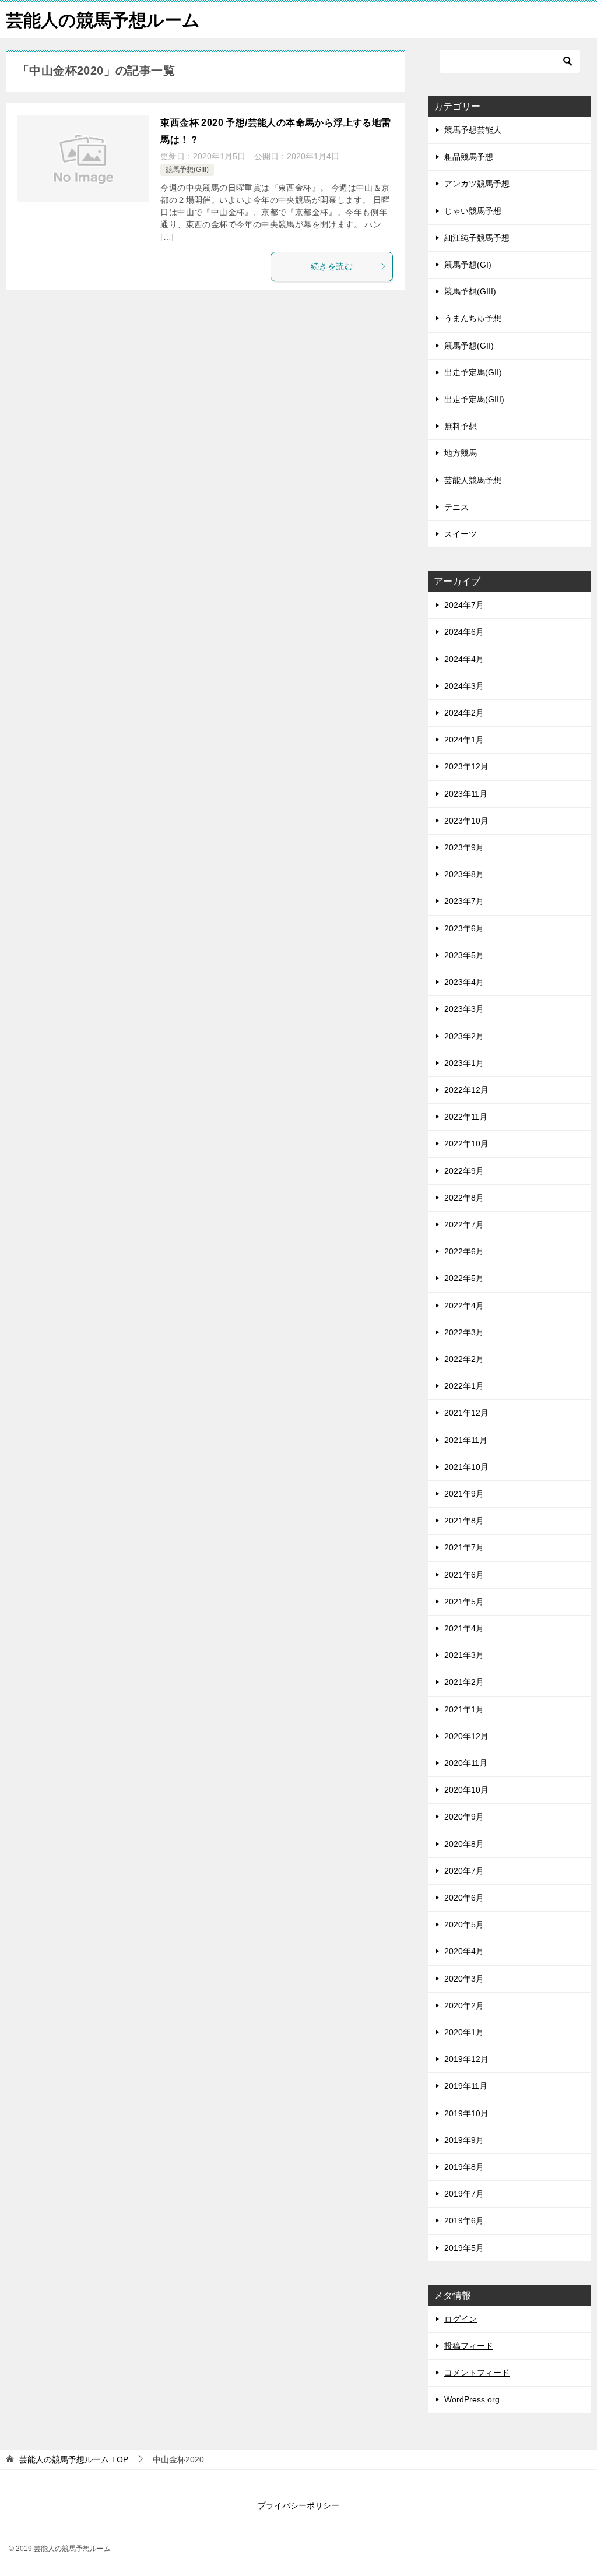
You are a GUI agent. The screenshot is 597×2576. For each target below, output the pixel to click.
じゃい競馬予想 (473, 211)
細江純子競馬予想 (477, 238)
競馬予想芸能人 (473, 130)
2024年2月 (464, 713)
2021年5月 (464, 1602)
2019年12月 (466, 2059)
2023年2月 (464, 1036)
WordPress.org (472, 2399)
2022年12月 (466, 1090)
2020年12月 (466, 1736)
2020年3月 (464, 1979)
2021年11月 (466, 1440)
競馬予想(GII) (469, 346)
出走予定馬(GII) (473, 372)
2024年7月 (464, 605)
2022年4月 (464, 1305)
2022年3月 (464, 1332)
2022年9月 (464, 1171)
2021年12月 (466, 1413)
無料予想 (461, 426)
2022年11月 (466, 1117)
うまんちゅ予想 (473, 318)
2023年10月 (466, 821)
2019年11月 (466, 2086)
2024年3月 (464, 686)
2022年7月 (464, 1224)
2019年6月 (464, 2220)
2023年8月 (464, 874)
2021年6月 (464, 1575)
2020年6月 (464, 1898)
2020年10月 (466, 1790)
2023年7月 (464, 901)
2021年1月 (464, 1709)
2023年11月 (466, 794)
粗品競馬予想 (469, 157)
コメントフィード (477, 2373)
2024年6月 (464, 632)
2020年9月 (464, 1817)
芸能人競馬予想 (473, 480)
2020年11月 (466, 1763)
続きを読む (332, 266)
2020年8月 (464, 1844)
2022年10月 (466, 1143)
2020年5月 (464, 1924)
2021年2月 (464, 1682)
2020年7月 (464, 1871)
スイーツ (461, 534)
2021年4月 (464, 1628)
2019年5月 (464, 2248)
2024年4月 (464, 659)
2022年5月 (464, 1278)
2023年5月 (464, 955)
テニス (456, 507)
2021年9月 (464, 1494)
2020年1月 (464, 2032)
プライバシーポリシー (298, 2505)
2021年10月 (466, 1467)
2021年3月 (464, 1655)
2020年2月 (464, 2005)
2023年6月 (464, 928)
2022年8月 (464, 1198)
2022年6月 (464, 1251)
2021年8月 (464, 1521)
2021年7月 (464, 1547)
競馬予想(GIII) (187, 170)
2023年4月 (464, 982)
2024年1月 (464, 740)
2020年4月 (464, 1951)
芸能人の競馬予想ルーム (103, 20)
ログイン (461, 2319)
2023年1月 (464, 1063)
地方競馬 (461, 453)
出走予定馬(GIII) (474, 399)
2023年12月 (466, 766)
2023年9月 (464, 847)
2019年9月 (464, 2140)
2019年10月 (466, 2113)
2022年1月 (464, 1386)
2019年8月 (464, 2167)
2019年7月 (464, 2194)
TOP (74, 2459)
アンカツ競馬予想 (477, 184)
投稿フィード (469, 2346)
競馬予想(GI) (468, 265)
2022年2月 (464, 1359)
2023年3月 (464, 1009)
